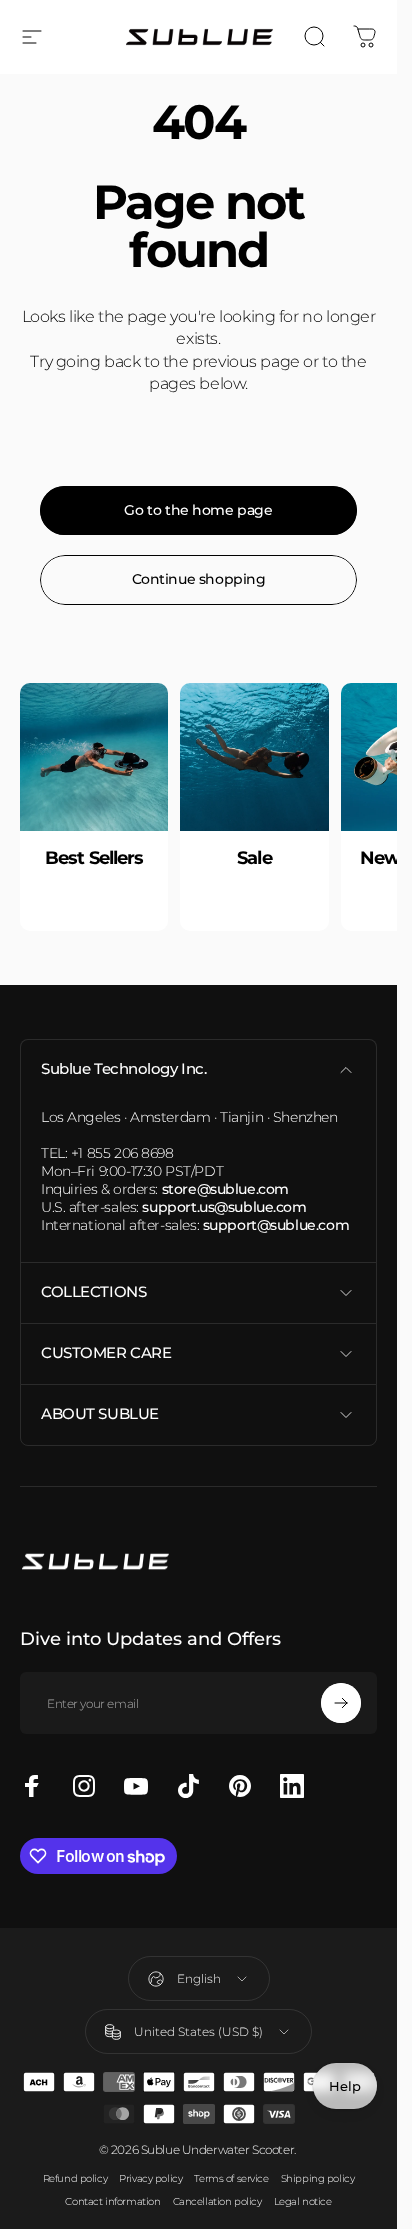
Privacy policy (150, 2178)
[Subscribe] (341, 1703)
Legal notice (303, 2201)
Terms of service (231, 2178)
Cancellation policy (217, 2201)
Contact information (112, 2201)
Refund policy (75, 2178)
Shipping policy (318, 2178)
